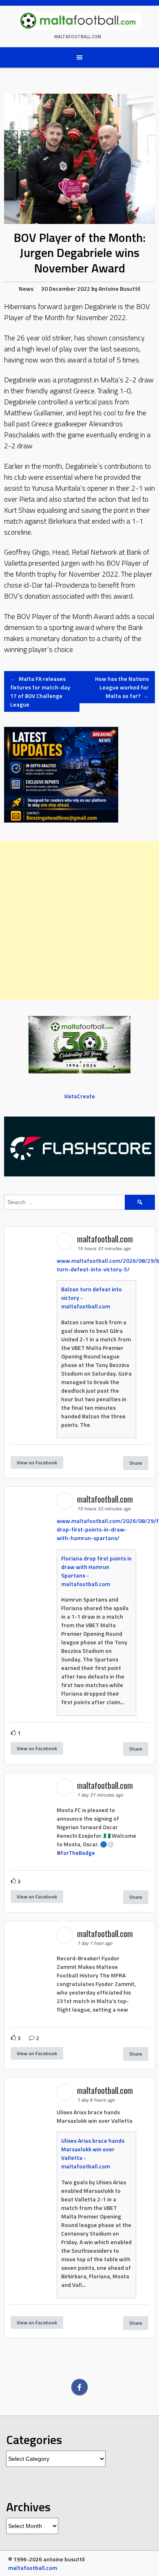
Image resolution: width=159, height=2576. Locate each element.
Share (136, 1463)
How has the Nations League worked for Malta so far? (122, 687)
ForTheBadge (78, 1853)
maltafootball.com (78, 37)
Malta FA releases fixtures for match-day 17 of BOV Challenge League (40, 691)
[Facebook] (79, 2387)
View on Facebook (37, 1462)
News (26, 289)
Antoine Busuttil (119, 289)
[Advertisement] (79, 920)
